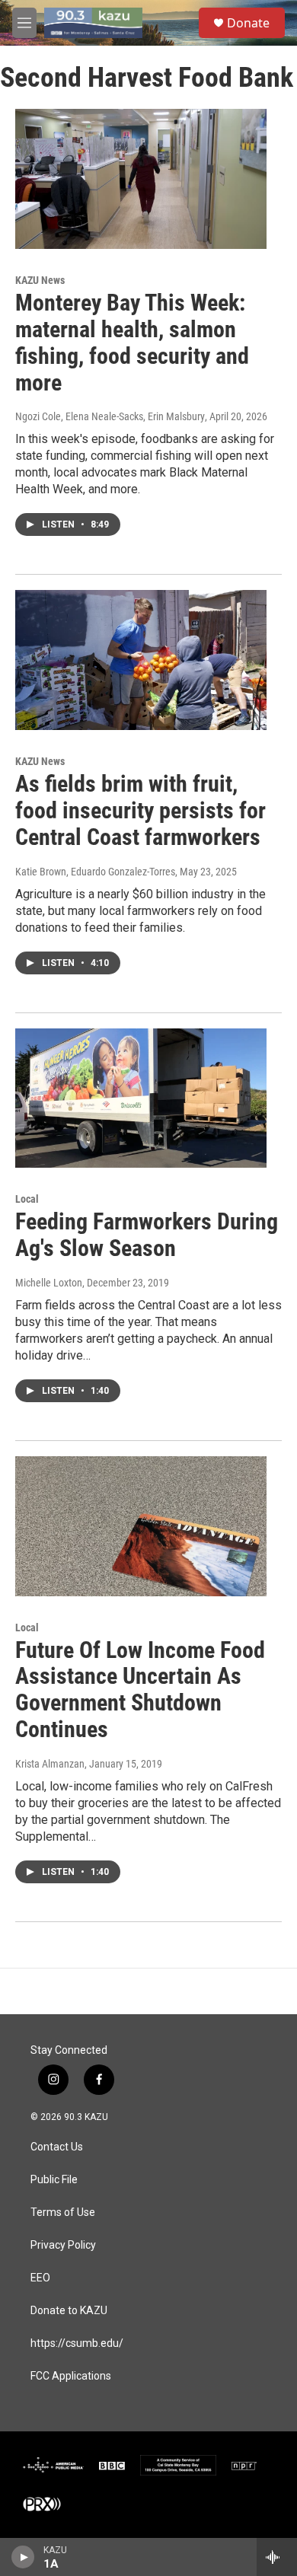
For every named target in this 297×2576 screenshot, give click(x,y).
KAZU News (40, 280)
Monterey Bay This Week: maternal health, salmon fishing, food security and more (132, 342)
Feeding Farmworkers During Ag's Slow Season (147, 1235)
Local (27, 1199)
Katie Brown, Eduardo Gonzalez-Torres (95, 872)
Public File (54, 2180)
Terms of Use (63, 2213)
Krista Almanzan (50, 1764)
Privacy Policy (63, 2245)
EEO (40, 2278)
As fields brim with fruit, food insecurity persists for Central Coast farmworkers (141, 810)
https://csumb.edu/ (77, 2343)
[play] (23, 2557)
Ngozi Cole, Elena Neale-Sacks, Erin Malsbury (110, 416)
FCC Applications (71, 2376)
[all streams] (277, 2557)
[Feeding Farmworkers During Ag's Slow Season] (141, 1098)
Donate (248, 23)
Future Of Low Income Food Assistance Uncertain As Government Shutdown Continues (140, 1690)
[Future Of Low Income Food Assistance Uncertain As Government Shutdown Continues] (141, 1526)
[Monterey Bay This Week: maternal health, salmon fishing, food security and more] (141, 179)
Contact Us (57, 2147)
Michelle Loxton (49, 1283)
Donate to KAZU (69, 2311)
